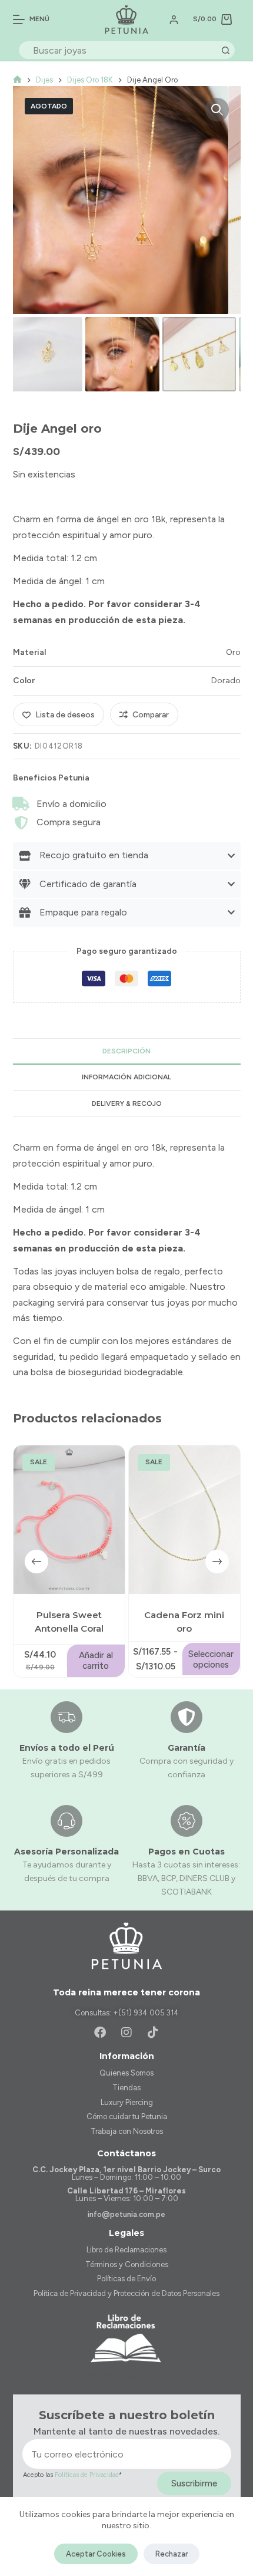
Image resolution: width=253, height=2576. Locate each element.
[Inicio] (17, 80)
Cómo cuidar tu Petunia (127, 2117)
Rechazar (172, 2554)
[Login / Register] (174, 20)
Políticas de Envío (126, 2279)
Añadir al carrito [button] (96, 1661)
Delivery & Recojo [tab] (127, 1103)
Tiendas (126, 2088)
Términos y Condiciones (127, 2264)
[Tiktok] (153, 2033)
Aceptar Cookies (96, 2554)
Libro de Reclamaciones (126, 2250)
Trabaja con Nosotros (127, 2131)
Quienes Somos (126, 2073)
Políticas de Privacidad (87, 2475)
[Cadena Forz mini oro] (184, 1520)
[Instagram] (126, 2033)
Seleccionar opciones (211, 1659)
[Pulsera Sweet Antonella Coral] (69, 1520)
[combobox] (119, 50)
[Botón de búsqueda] (226, 50)
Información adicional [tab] (126, 1077)
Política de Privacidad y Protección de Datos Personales (126, 2293)
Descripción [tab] (126, 1051)
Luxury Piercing (127, 2102)
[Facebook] (100, 2033)
